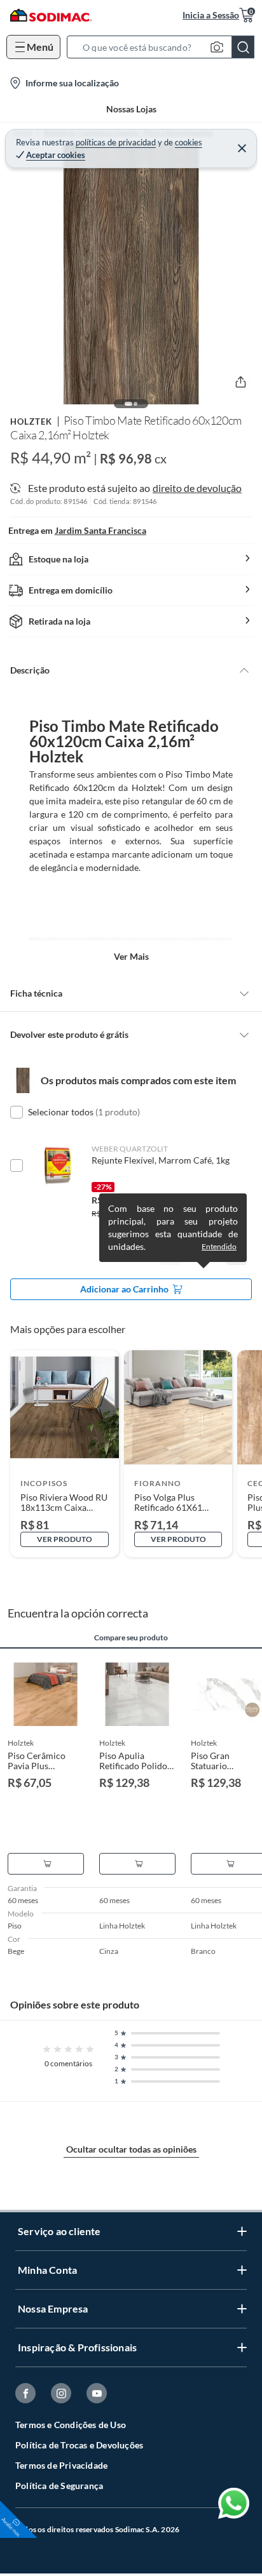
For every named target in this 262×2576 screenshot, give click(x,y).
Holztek (31, 422)
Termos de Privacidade (61, 2465)
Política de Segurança (59, 2486)
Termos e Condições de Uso (71, 2425)
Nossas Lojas (131, 109)
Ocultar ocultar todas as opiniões (131, 2149)
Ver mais (131, 956)
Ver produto (65, 1539)
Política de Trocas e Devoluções (79, 2445)
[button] (164, 47)
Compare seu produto (131, 1638)
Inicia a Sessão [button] (211, 15)
